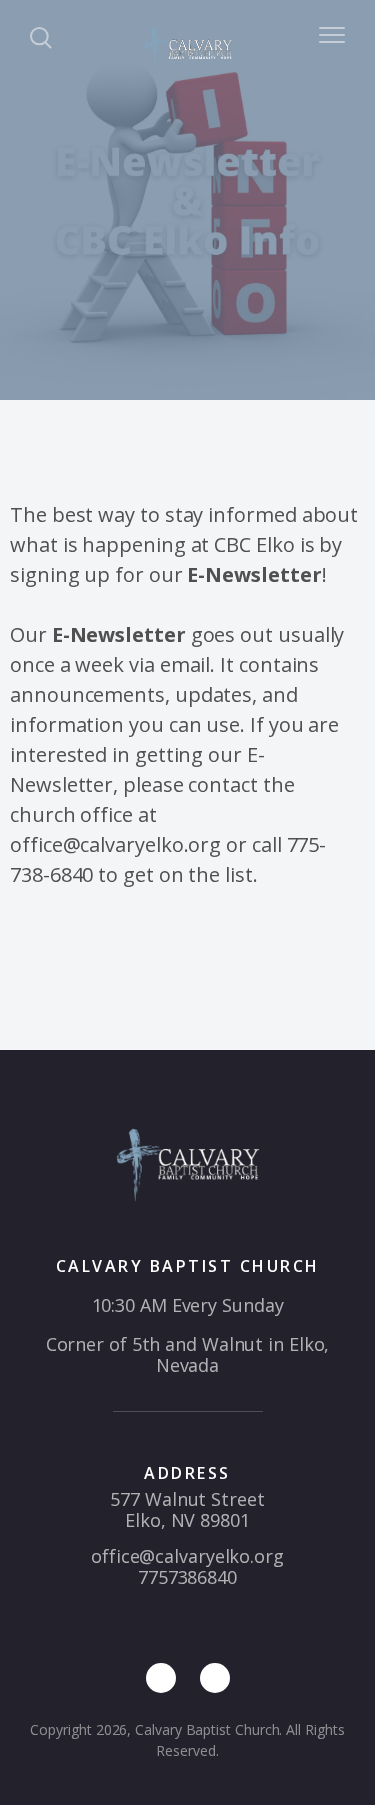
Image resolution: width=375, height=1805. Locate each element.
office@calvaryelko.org (187, 1556)
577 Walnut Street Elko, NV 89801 (187, 1509)
